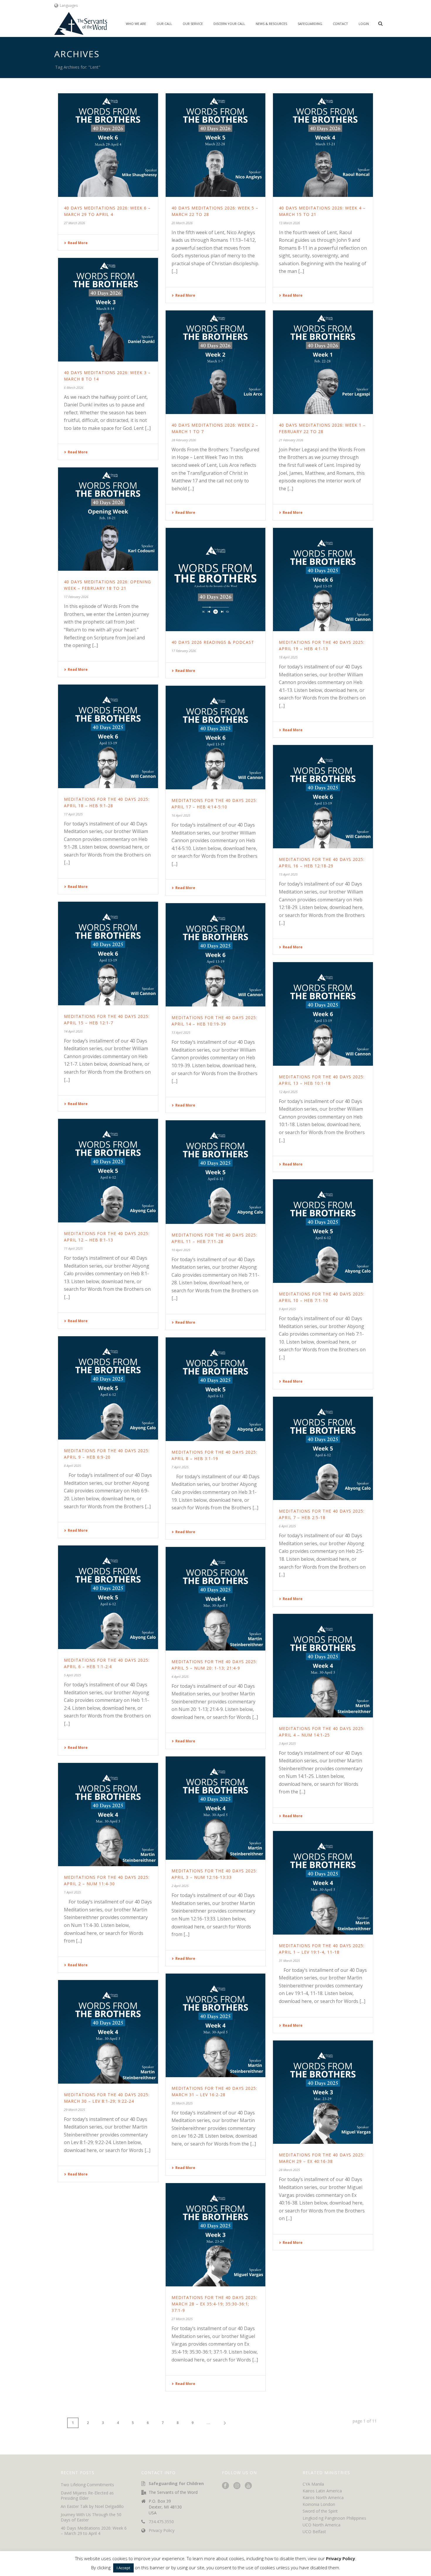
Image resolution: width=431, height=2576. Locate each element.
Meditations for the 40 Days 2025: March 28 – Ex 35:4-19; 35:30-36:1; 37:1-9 (214, 2304)
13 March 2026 (289, 223)
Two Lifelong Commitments (87, 2485)
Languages (69, 5)
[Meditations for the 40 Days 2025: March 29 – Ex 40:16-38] (323, 2092)
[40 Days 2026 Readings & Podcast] (216, 580)
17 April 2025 (73, 814)
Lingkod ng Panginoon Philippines (334, 2518)
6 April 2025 (287, 1526)
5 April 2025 (72, 1675)
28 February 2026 (184, 440)
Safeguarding (310, 24)
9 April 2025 (287, 1309)
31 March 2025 (289, 1961)
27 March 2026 (74, 223)
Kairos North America (323, 2498)
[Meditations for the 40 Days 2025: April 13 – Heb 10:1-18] (323, 1014)
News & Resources (271, 24)
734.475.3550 (161, 2522)
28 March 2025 (289, 2170)
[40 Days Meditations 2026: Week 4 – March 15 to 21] (323, 145)
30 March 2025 (182, 2103)
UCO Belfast (314, 2532)
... (208, 2423)
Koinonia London (319, 2504)
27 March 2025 (182, 2319)
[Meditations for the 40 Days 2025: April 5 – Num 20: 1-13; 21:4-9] (216, 1599)
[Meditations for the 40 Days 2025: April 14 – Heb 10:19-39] (216, 955)
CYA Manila (313, 2484)
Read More (78, 243)
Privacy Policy (162, 2531)
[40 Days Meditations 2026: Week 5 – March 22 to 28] (216, 145)
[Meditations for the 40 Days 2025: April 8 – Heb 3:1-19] (216, 1389)
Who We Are (136, 24)
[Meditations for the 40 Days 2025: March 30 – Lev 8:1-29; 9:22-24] (108, 2032)
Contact (340, 24)
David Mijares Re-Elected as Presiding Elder (87, 2496)
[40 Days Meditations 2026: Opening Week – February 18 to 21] (108, 519)
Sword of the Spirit (320, 2511)
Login (364, 24)
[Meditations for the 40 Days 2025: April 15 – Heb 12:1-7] (108, 953)
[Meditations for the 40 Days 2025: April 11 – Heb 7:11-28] (216, 1172)
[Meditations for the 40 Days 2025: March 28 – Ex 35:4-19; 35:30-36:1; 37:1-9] (216, 2235)
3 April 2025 (287, 1743)
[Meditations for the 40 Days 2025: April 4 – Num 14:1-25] (323, 1666)
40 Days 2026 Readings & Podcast (213, 642)
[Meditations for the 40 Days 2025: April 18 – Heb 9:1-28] (108, 736)
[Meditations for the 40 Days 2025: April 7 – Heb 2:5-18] (323, 1449)
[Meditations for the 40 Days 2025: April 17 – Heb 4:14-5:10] (216, 738)
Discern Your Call (229, 24)
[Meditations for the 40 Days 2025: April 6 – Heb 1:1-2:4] (108, 1597)
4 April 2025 (180, 1676)
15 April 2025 (288, 874)
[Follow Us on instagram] (237, 2486)
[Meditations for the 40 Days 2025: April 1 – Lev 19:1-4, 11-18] (323, 1883)
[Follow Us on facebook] (225, 2486)
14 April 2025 (73, 1031)
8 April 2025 (72, 1466)
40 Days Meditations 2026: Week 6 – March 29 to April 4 (94, 2531)
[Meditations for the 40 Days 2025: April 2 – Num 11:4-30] (108, 1815)
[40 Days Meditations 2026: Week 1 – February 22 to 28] (323, 362)
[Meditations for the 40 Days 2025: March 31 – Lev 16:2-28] (216, 2025)
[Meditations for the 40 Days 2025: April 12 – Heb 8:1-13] (108, 1171)
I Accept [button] (123, 2568)
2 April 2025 (180, 1886)
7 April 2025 (180, 1467)
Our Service (193, 24)
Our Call (164, 24)
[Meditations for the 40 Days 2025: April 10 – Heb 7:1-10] (323, 1231)
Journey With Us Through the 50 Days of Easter (91, 2517)
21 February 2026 (291, 440)
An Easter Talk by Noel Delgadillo (92, 2506)
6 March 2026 (74, 387)
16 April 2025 (181, 815)
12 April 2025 (288, 1092)
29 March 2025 (74, 2110)
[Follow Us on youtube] (248, 2486)
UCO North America (321, 2525)
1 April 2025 (72, 1892)
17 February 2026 (76, 597)
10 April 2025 (181, 1250)
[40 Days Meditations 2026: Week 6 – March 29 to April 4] (108, 145)
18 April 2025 (288, 657)
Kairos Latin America (322, 2491)
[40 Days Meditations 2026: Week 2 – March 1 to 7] (216, 362)
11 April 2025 (73, 1248)
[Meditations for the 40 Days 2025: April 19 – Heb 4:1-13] (323, 580)
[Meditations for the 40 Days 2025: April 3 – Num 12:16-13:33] (216, 1808)
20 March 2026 (182, 223)
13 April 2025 (181, 1032)
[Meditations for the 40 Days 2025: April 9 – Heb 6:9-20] (108, 1388)
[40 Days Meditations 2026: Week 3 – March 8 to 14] (108, 310)
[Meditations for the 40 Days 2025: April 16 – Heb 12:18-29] (323, 797)
